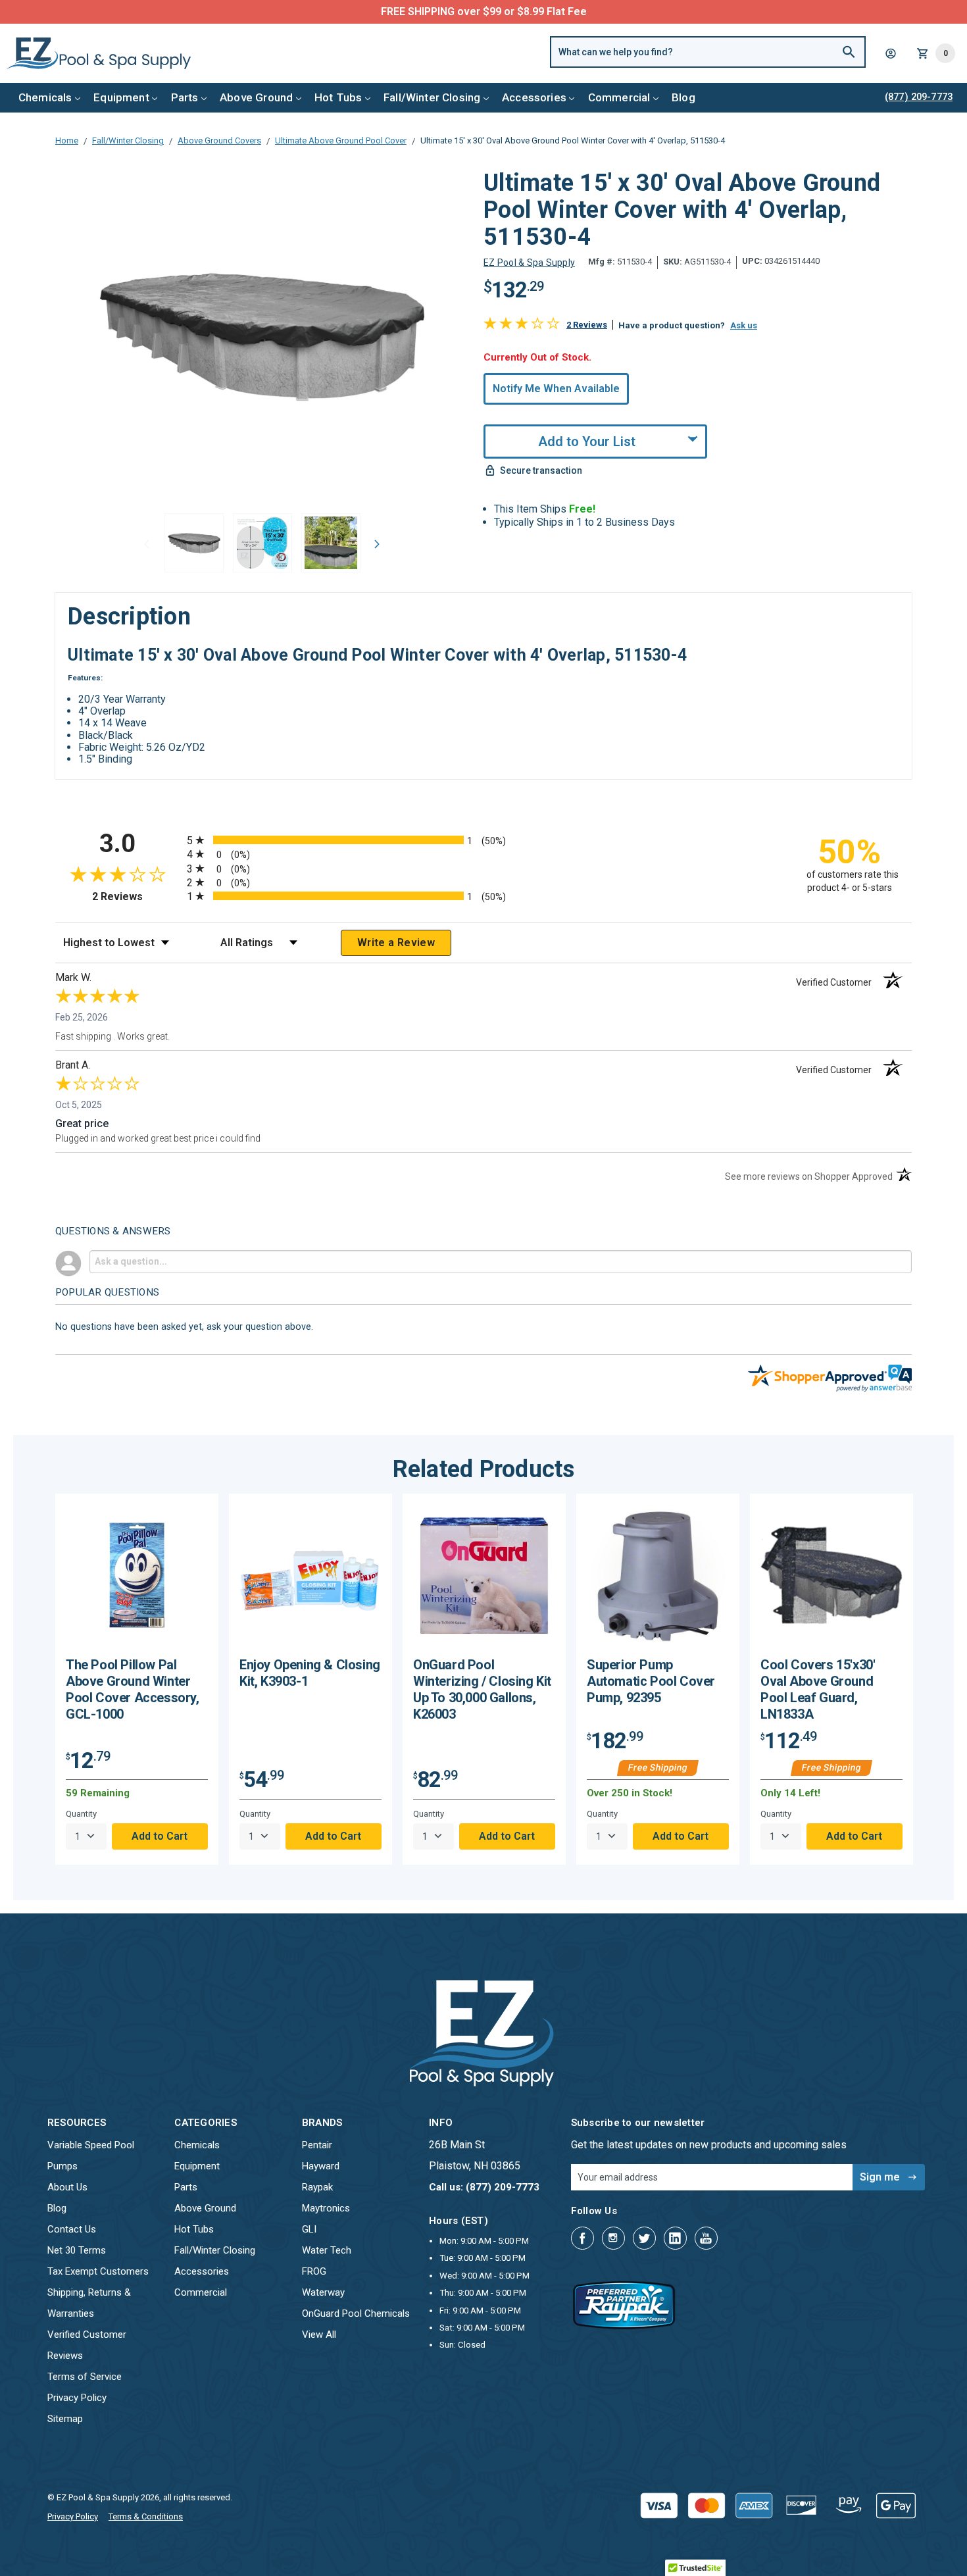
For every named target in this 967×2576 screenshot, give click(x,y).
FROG (314, 2271)
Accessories (534, 97)
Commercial (619, 97)
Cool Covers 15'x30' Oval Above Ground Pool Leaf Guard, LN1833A (818, 1689)
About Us (67, 2187)
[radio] (484, 840)
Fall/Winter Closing (432, 97)
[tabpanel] (137, 1679)
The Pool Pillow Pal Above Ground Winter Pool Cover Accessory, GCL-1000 (133, 1689)
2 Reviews (587, 325)
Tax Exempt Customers (98, 2271)
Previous (147, 544)
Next (378, 544)
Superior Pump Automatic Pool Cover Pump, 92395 (651, 1681)
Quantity (81, 1814)
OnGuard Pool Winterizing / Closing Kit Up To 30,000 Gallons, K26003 (482, 1689)
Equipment (121, 97)
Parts (185, 97)
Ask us (744, 325)
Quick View (137, 1580)
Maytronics (326, 2208)
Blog (683, 97)
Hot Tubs (338, 97)
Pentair (317, 2145)
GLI (309, 2229)
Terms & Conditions (146, 2516)
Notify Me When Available (556, 389)
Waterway (323, 2292)
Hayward (321, 2166)
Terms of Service (85, 2377)
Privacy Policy (77, 2398)
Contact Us (72, 2229)
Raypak (317, 2187)
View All (319, 2335)
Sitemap (65, 2419)
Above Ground (256, 97)
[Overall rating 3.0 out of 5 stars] (522, 326)
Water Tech (327, 2250)
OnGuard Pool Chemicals (356, 2313)
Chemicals (45, 97)
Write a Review (396, 943)
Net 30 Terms (77, 2250)
